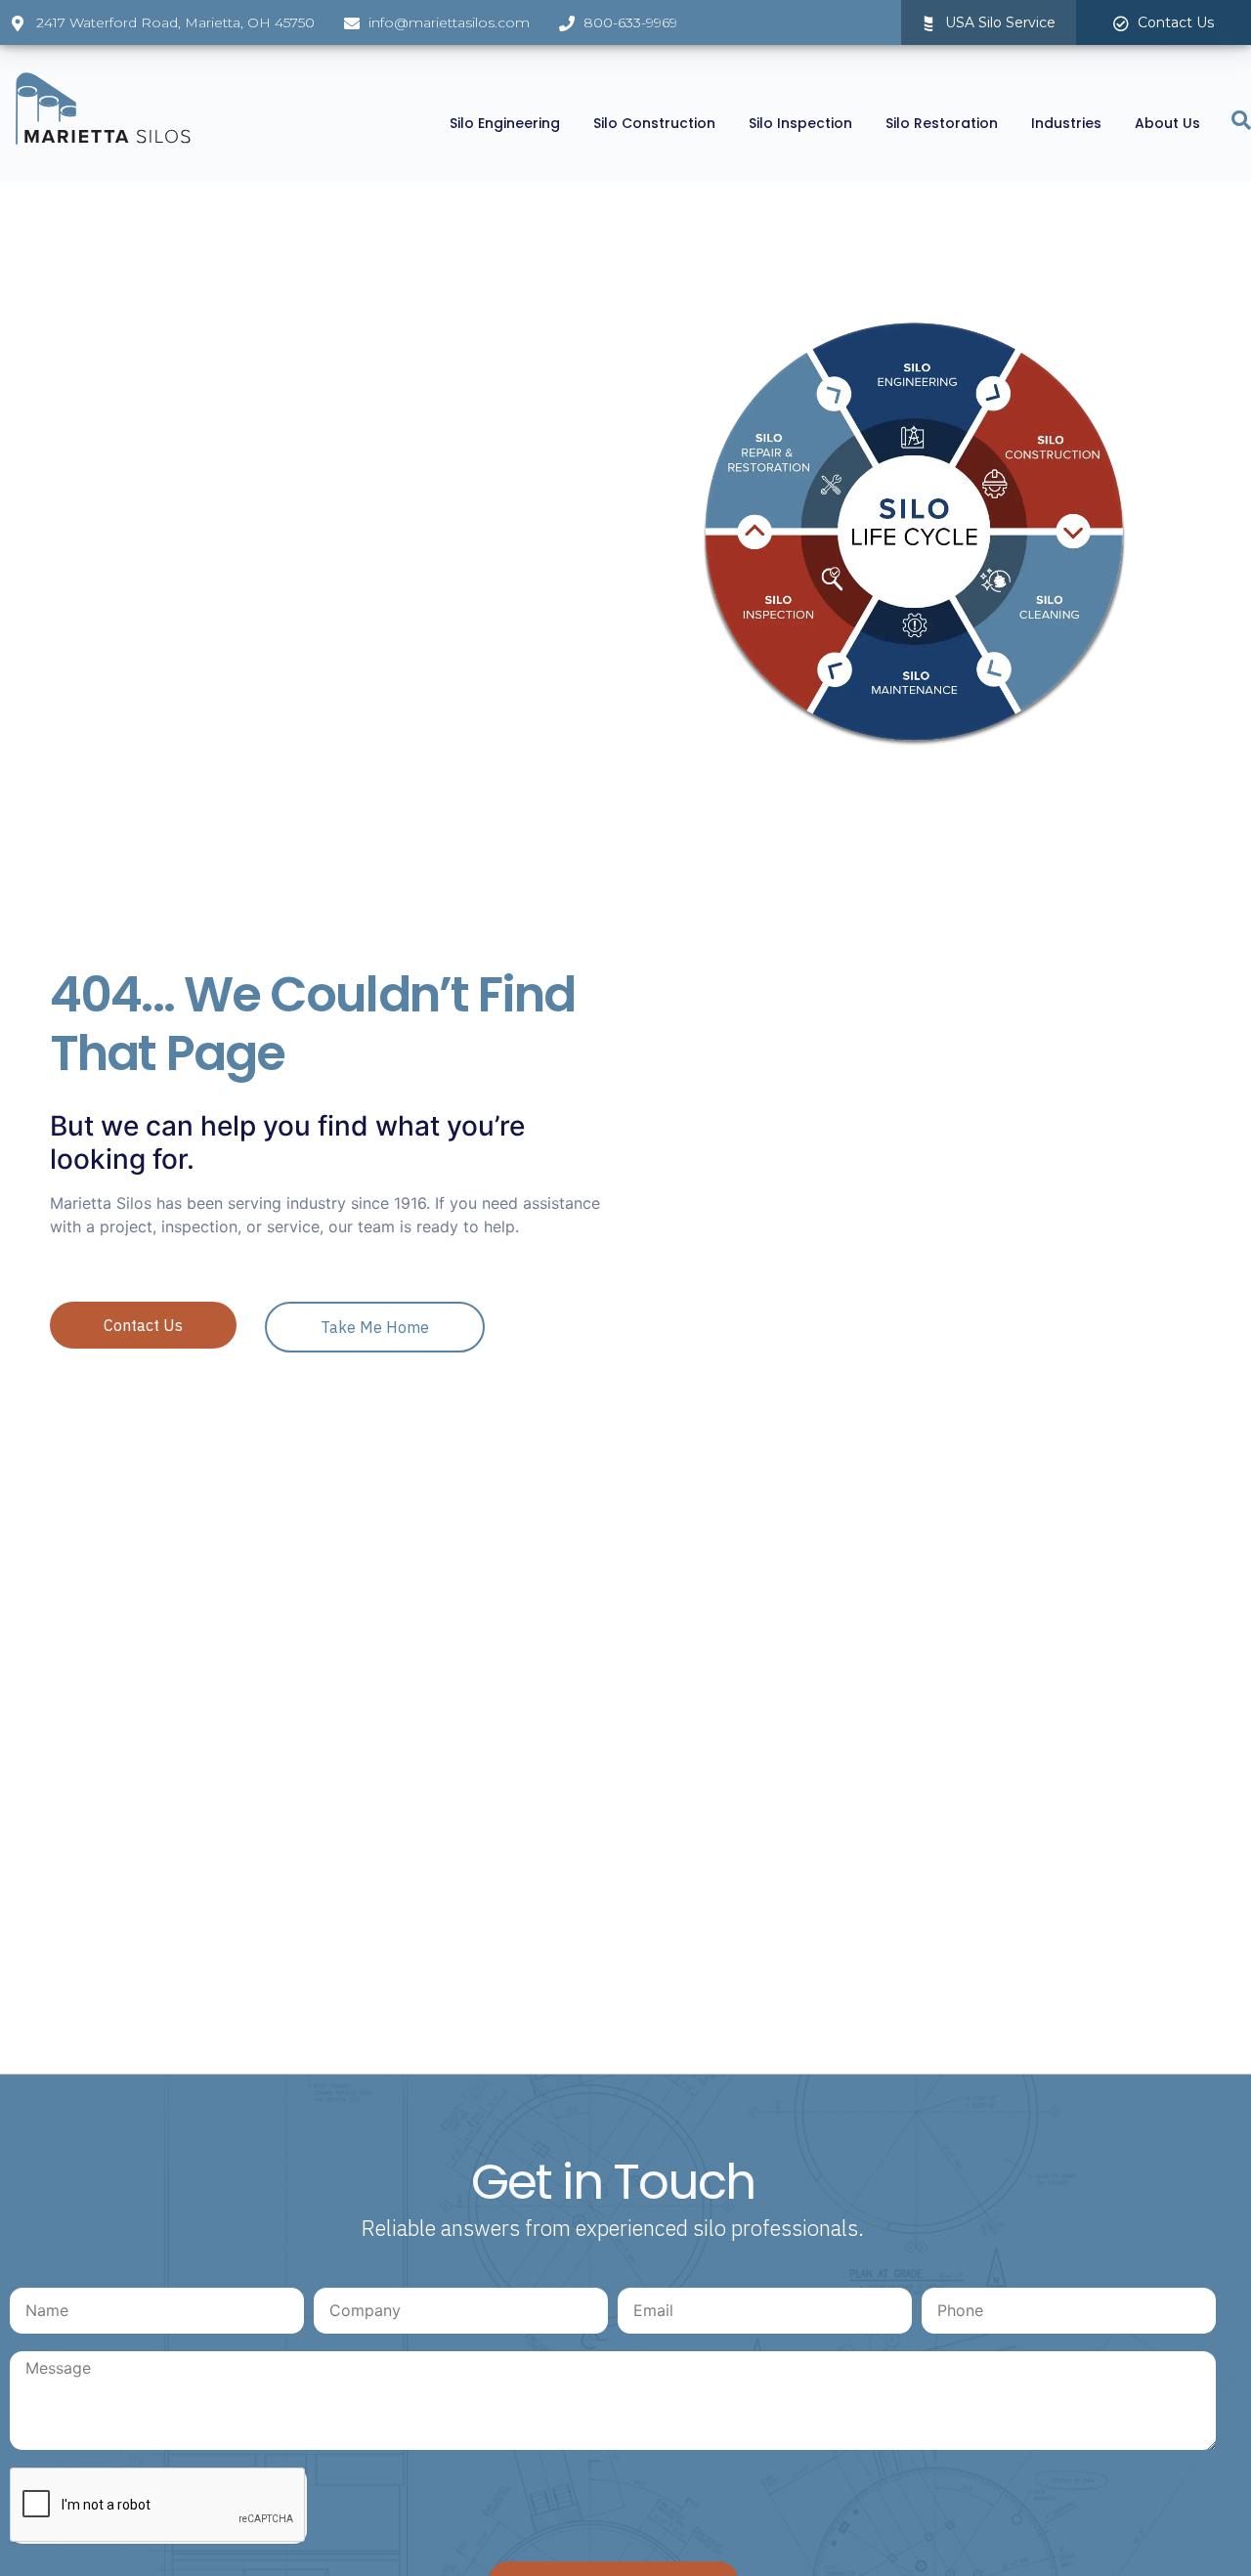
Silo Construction (654, 123)
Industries (1066, 123)
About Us (1167, 123)
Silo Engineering (505, 123)
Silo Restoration (942, 123)
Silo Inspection (800, 123)
